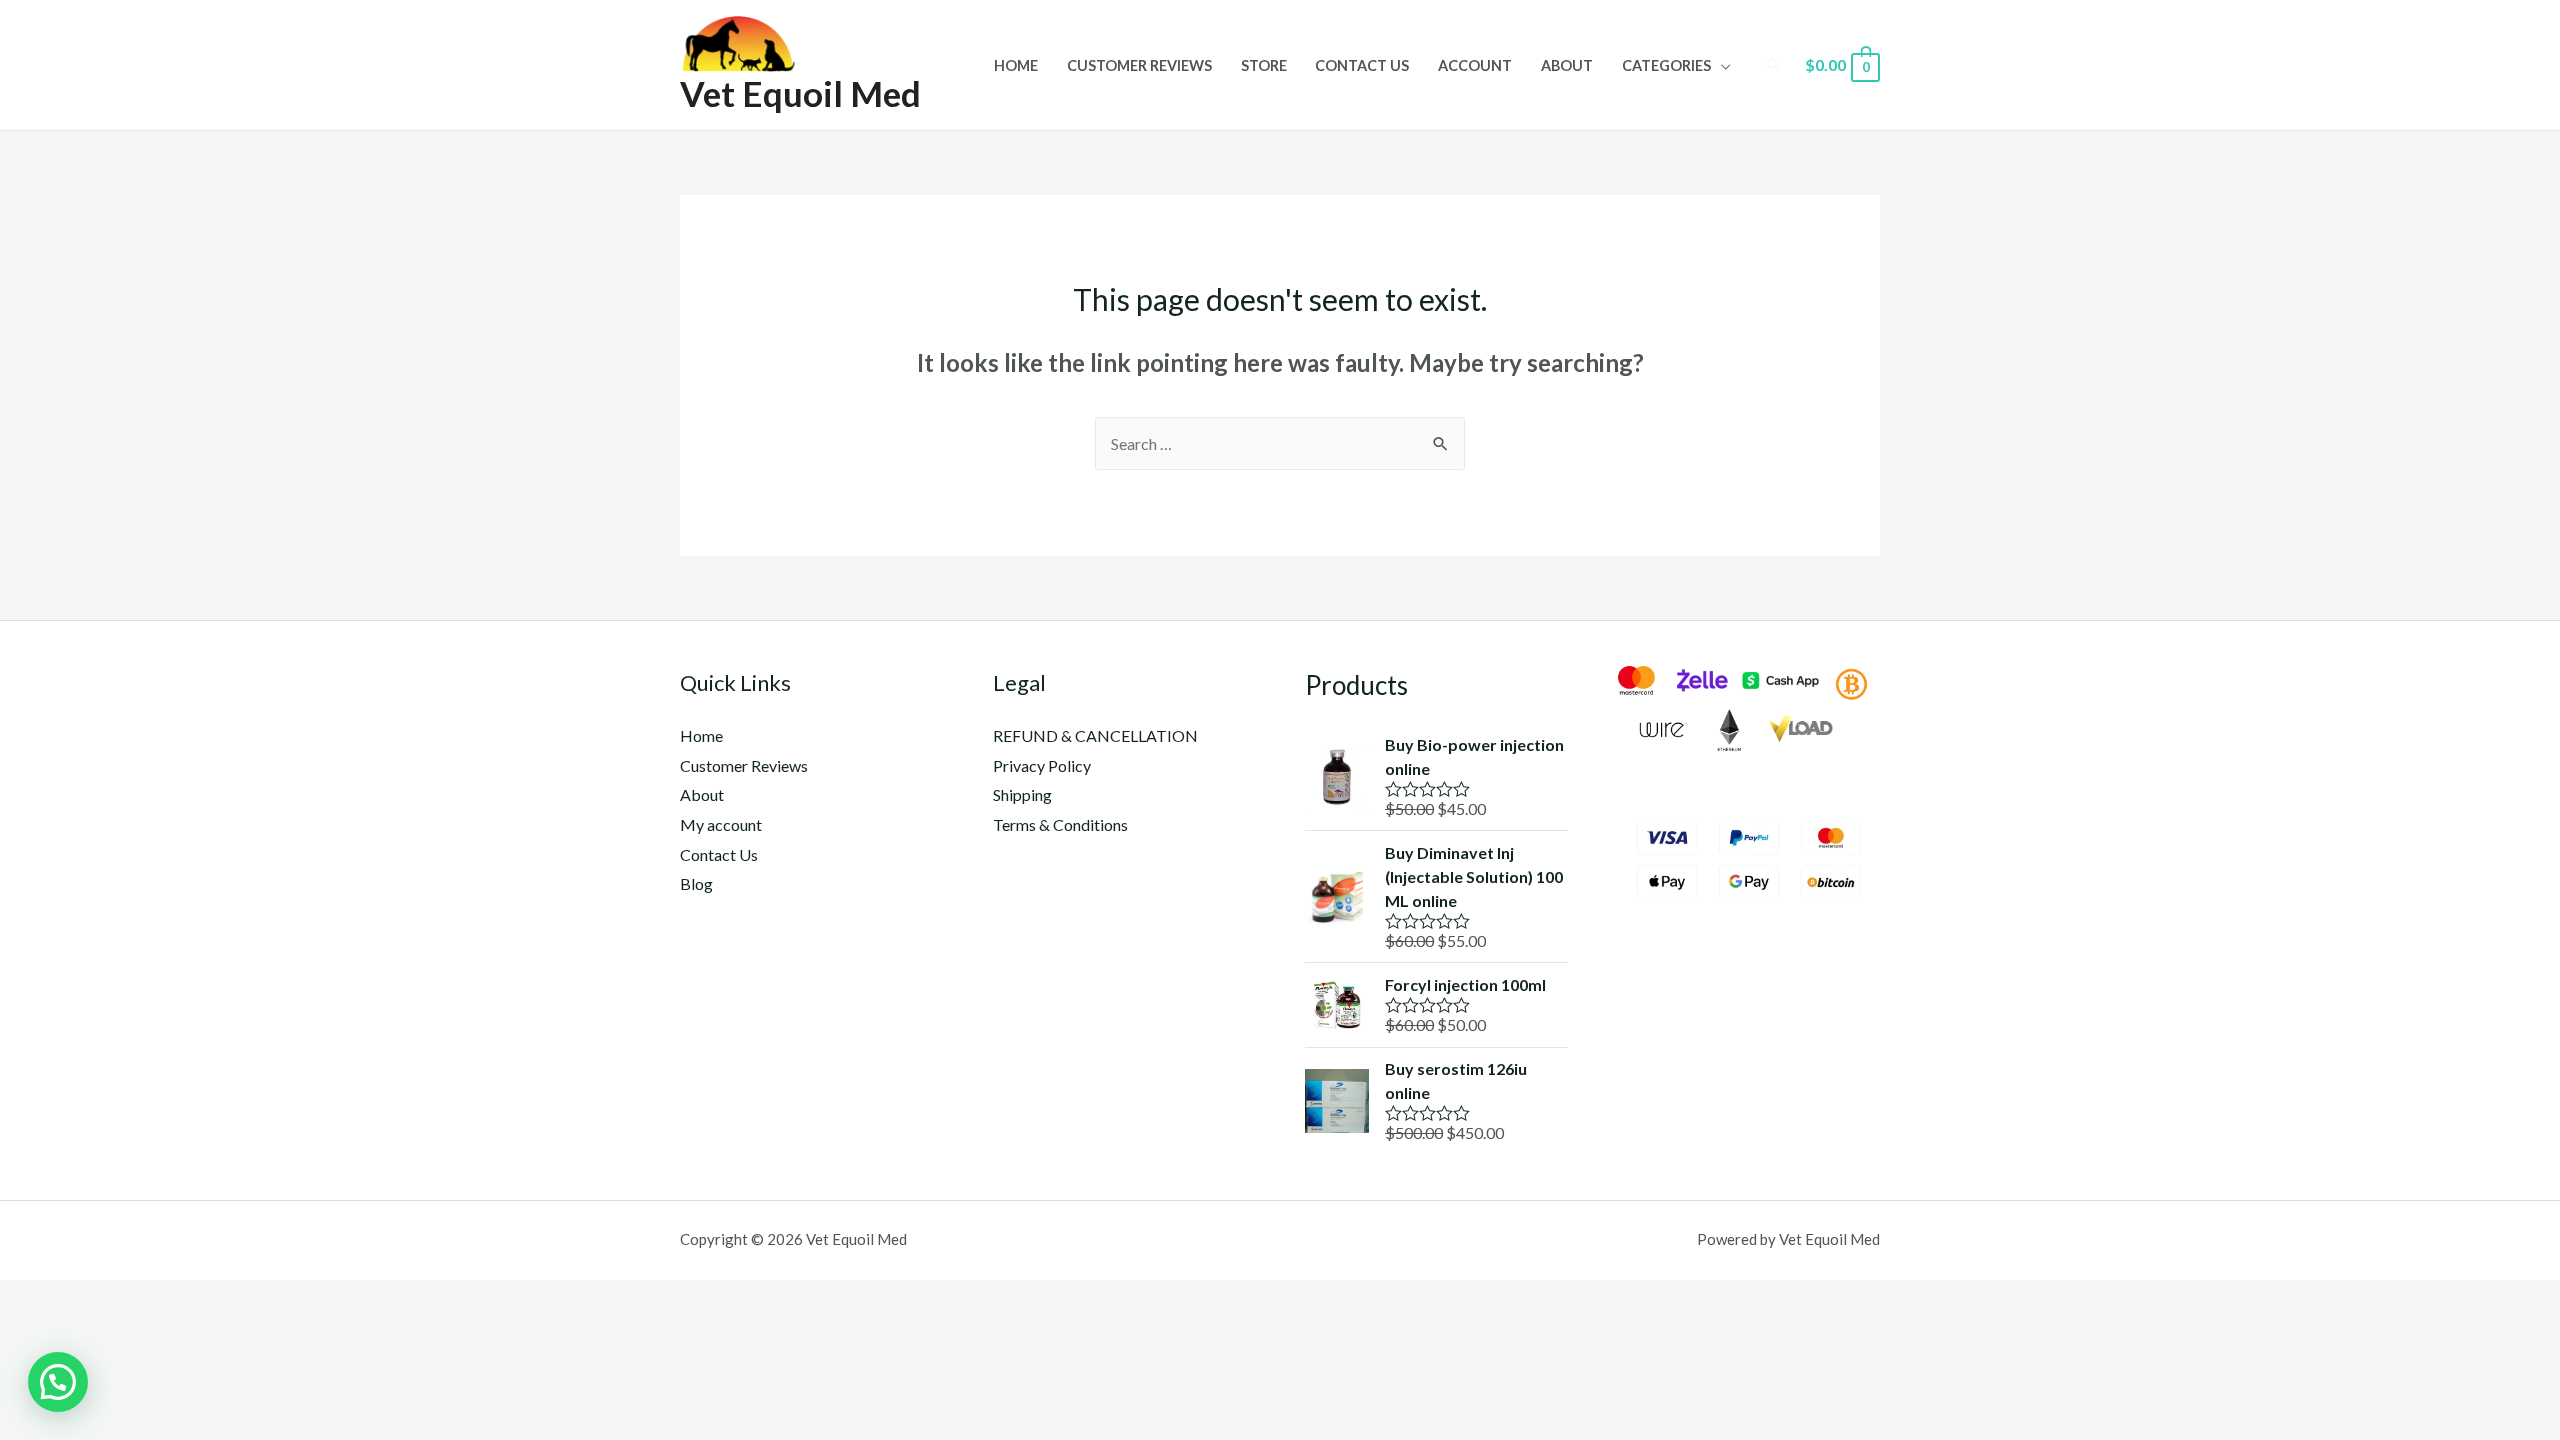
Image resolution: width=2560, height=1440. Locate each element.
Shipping (1022, 794)
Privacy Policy (1042, 765)
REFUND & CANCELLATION (1095, 735)
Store (1264, 65)
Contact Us (1362, 65)
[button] (58, 1382)
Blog (696, 883)
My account (721, 824)
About (1567, 65)
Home (1016, 65)
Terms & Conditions (1060, 824)
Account (1475, 65)
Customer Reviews (1139, 65)
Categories (1666, 65)
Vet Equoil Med (800, 93)
